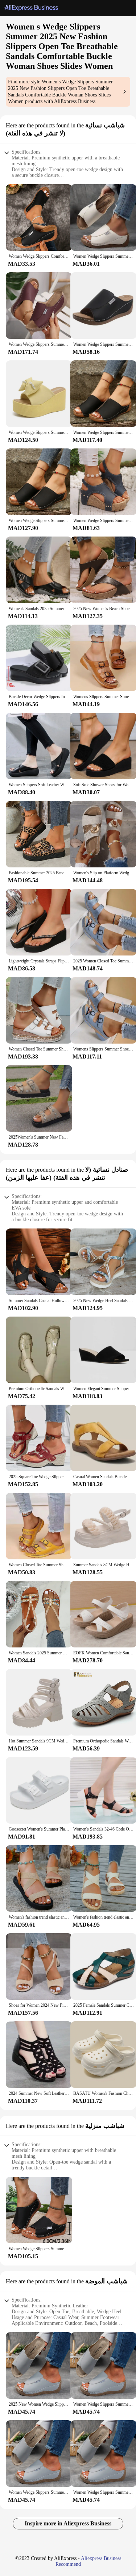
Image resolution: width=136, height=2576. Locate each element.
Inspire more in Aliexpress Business (68, 2523)
